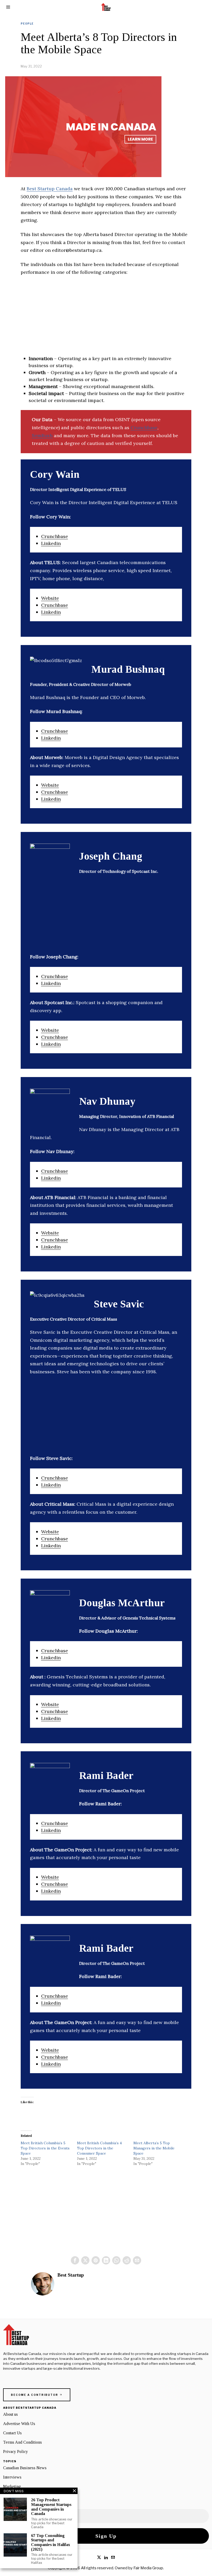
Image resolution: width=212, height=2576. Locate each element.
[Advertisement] (106, 319)
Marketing (12, 2486)
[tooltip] (75, 2260)
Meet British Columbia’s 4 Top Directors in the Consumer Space (99, 2148)
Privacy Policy (16, 2452)
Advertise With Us (19, 2424)
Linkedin (51, 543)
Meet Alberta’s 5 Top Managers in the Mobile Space (154, 2148)
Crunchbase (144, 427)
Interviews (12, 2477)
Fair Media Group (148, 2568)
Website (50, 598)
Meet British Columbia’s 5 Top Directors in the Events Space (45, 2148)
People (27, 24)
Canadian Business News (25, 2468)
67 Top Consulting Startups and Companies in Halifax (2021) (51, 2542)
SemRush (42, 435)
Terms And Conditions (22, 2442)
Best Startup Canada (50, 189)
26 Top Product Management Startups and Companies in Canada (51, 2507)
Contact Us (12, 2433)
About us (10, 2414)
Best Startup (71, 2275)
